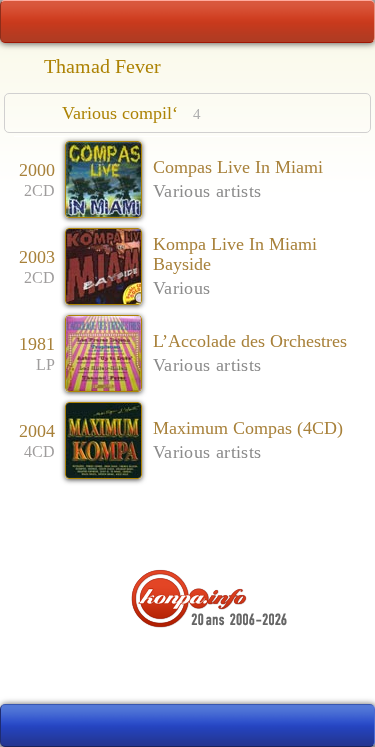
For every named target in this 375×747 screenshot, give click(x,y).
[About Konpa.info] (188, 662)
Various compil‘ (131, 113)
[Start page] (29, 22)
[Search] (346, 22)
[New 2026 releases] (346, 726)
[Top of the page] (187, 527)
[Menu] (187, 22)
